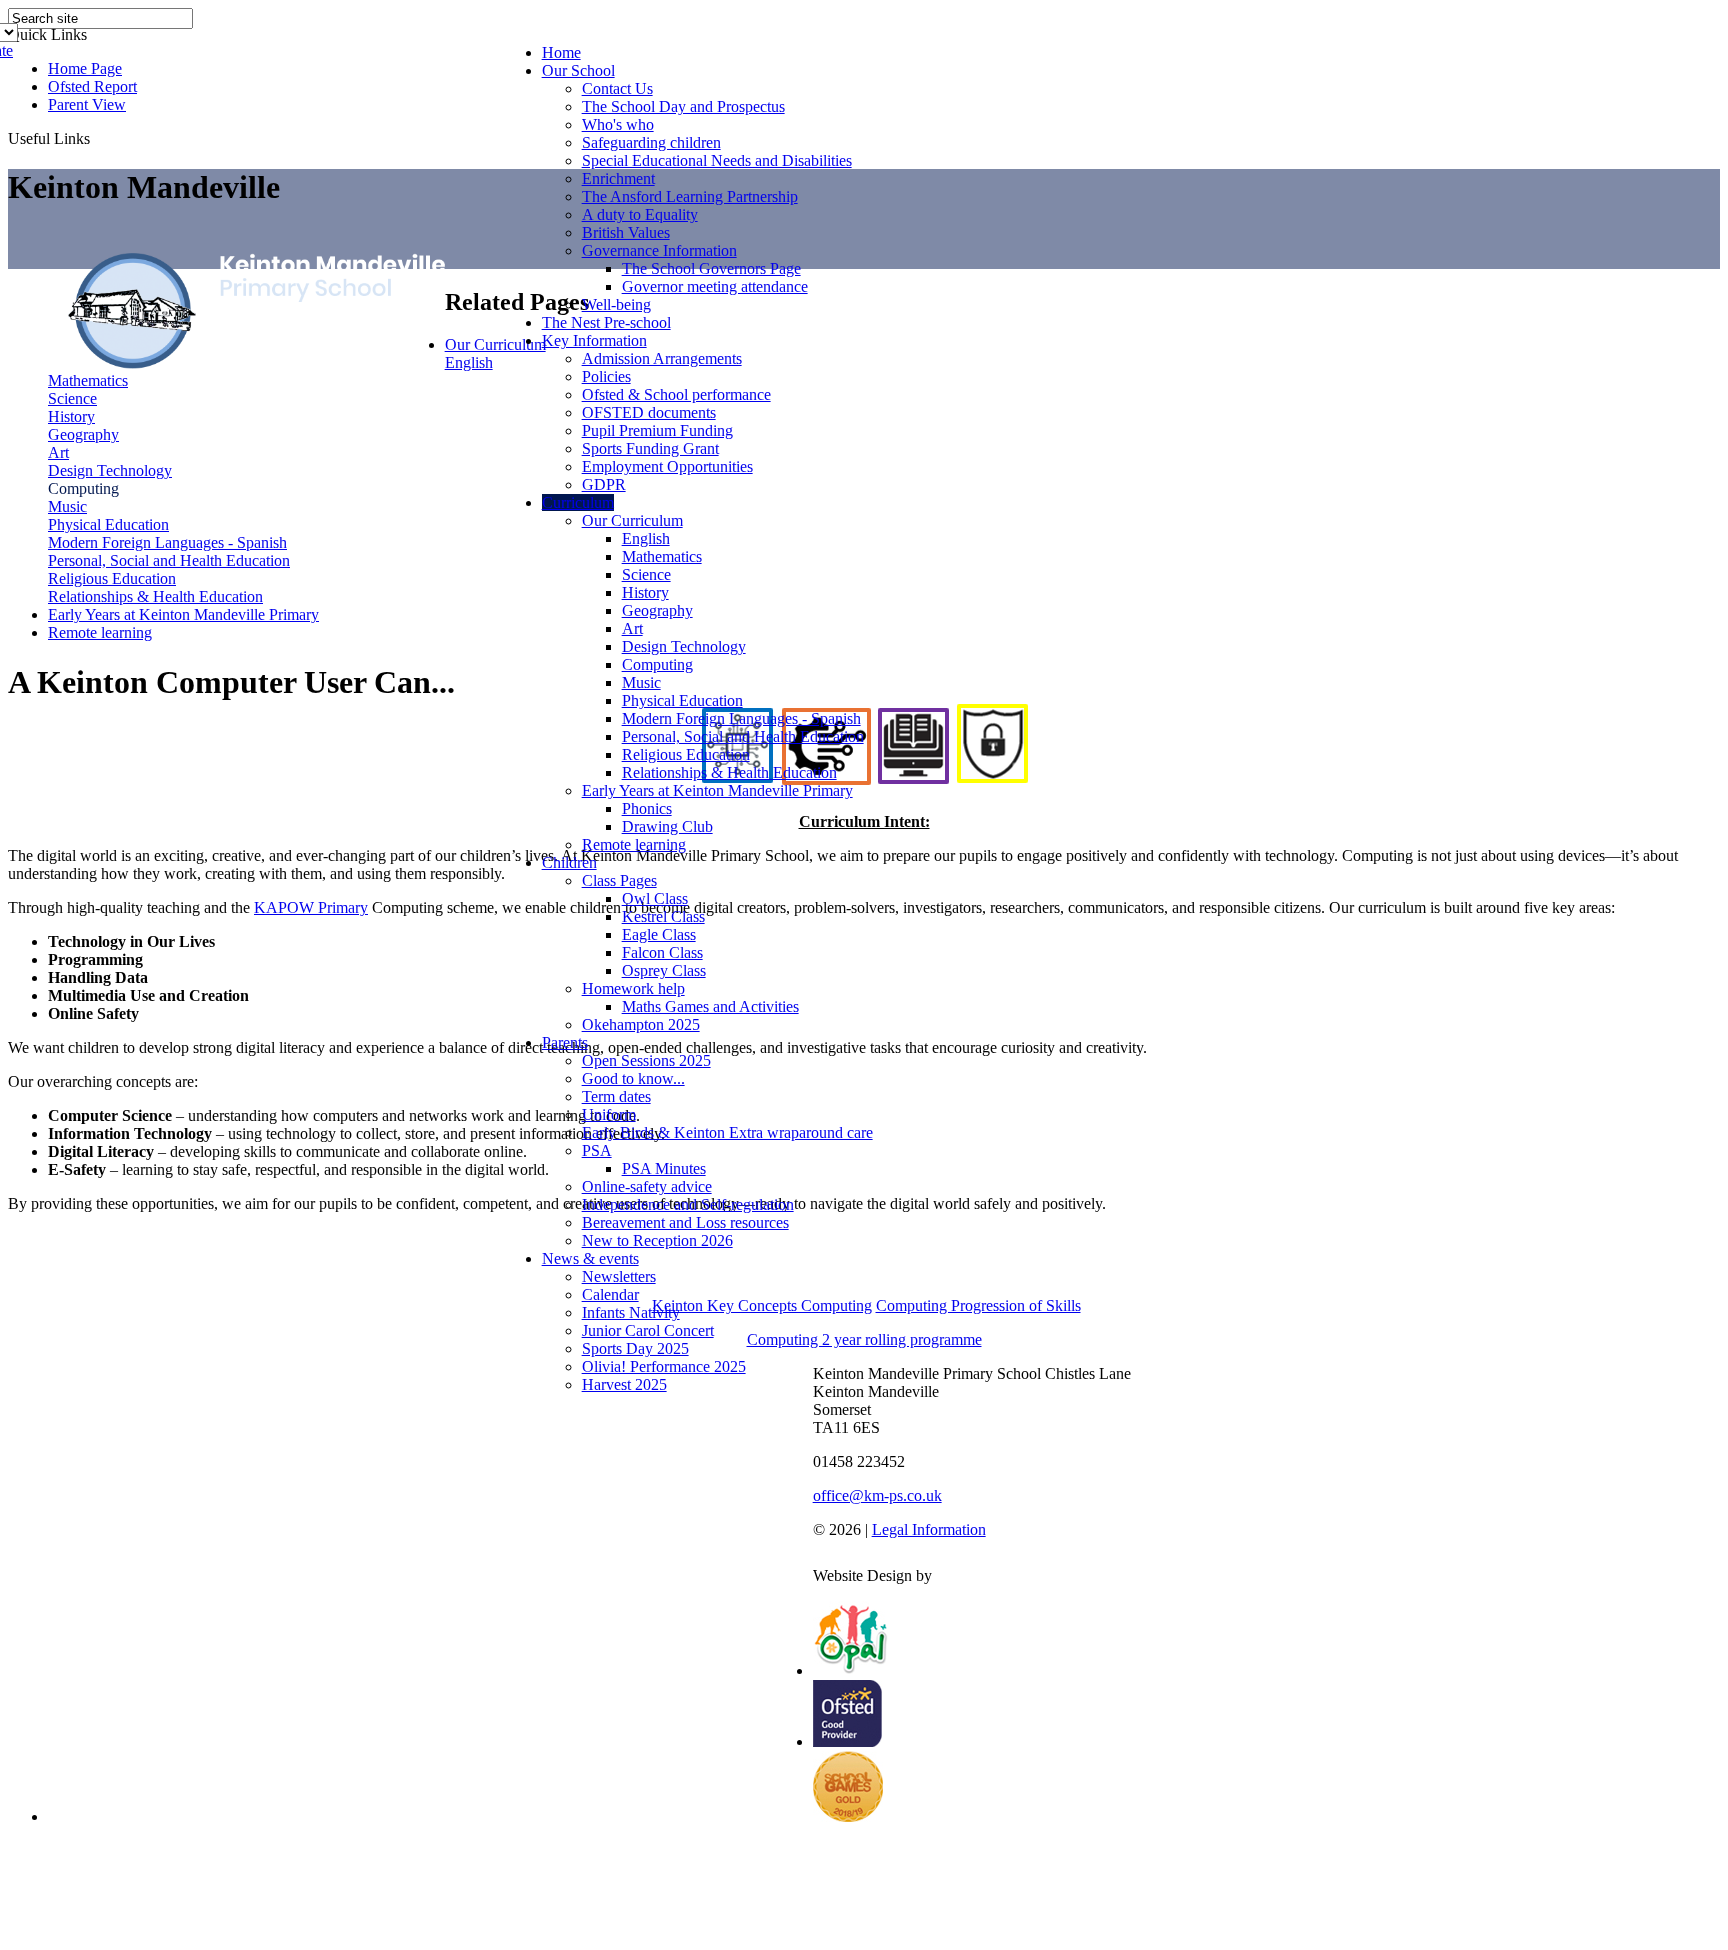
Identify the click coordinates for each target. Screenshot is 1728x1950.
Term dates (616, 1096)
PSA (597, 1150)
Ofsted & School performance (676, 394)
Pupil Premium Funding (657, 430)
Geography (657, 610)
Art (632, 628)
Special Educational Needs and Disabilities (717, 160)
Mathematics (662, 556)
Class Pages (619, 880)
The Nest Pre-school (606, 322)
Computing (657, 664)
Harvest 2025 (624, 1384)
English (646, 538)
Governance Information (659, 250)
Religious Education (686, 754)
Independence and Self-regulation (688, 1204)
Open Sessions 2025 (646, 1060)
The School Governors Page (711, 268)
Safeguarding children (651, 142)
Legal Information (929, 1529)
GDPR (604, 484)
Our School (578, 70)
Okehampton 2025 (641, 1024)
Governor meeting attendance (715, 286)
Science (646, 574)
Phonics (647, 808)
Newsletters (619, 1276)
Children (569, 862)
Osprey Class (664, 970)
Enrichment (618, 178)
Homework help (633, 988)
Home (561, 52)
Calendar (610, 1294)
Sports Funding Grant (650, 448)
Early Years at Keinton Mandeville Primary (717, 790)
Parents (565, 1042)
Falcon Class (662, 952)
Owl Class (655, 898)
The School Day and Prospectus (683, 106)
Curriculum (578, 502)
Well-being (616, 304)
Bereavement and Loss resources (685, 1222)
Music (641, 682)
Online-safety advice (647, 1186)
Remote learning (634, 844)
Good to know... (633, 1078)
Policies (606, 376)
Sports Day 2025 (635, 1348)
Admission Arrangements (662, 358)
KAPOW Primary (311, 907)
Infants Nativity (631, 1312)
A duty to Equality (640, 214)
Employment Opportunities (667, 466)
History (645, 592)
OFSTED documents (649, 412)
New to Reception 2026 (657, 1240)
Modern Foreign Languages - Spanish (741, 718)
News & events (590, 1258)
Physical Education (682, 700)
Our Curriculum (632, 520)
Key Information (594, 340)
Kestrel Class (663, 916)
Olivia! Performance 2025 (664, 1366)
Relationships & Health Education (729, 772)
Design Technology (684, 646)
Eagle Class (659, 934)
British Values (626, 232)
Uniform (609, 1114)
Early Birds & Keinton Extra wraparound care (727, 1132)
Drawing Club (667, 826)
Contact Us (617, 88)
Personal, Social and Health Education (743, 736)
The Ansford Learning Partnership (690, 196)
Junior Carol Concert (648, 1330)
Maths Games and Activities (710, 1006)
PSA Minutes (664, 1168)
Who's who (618, 124)
